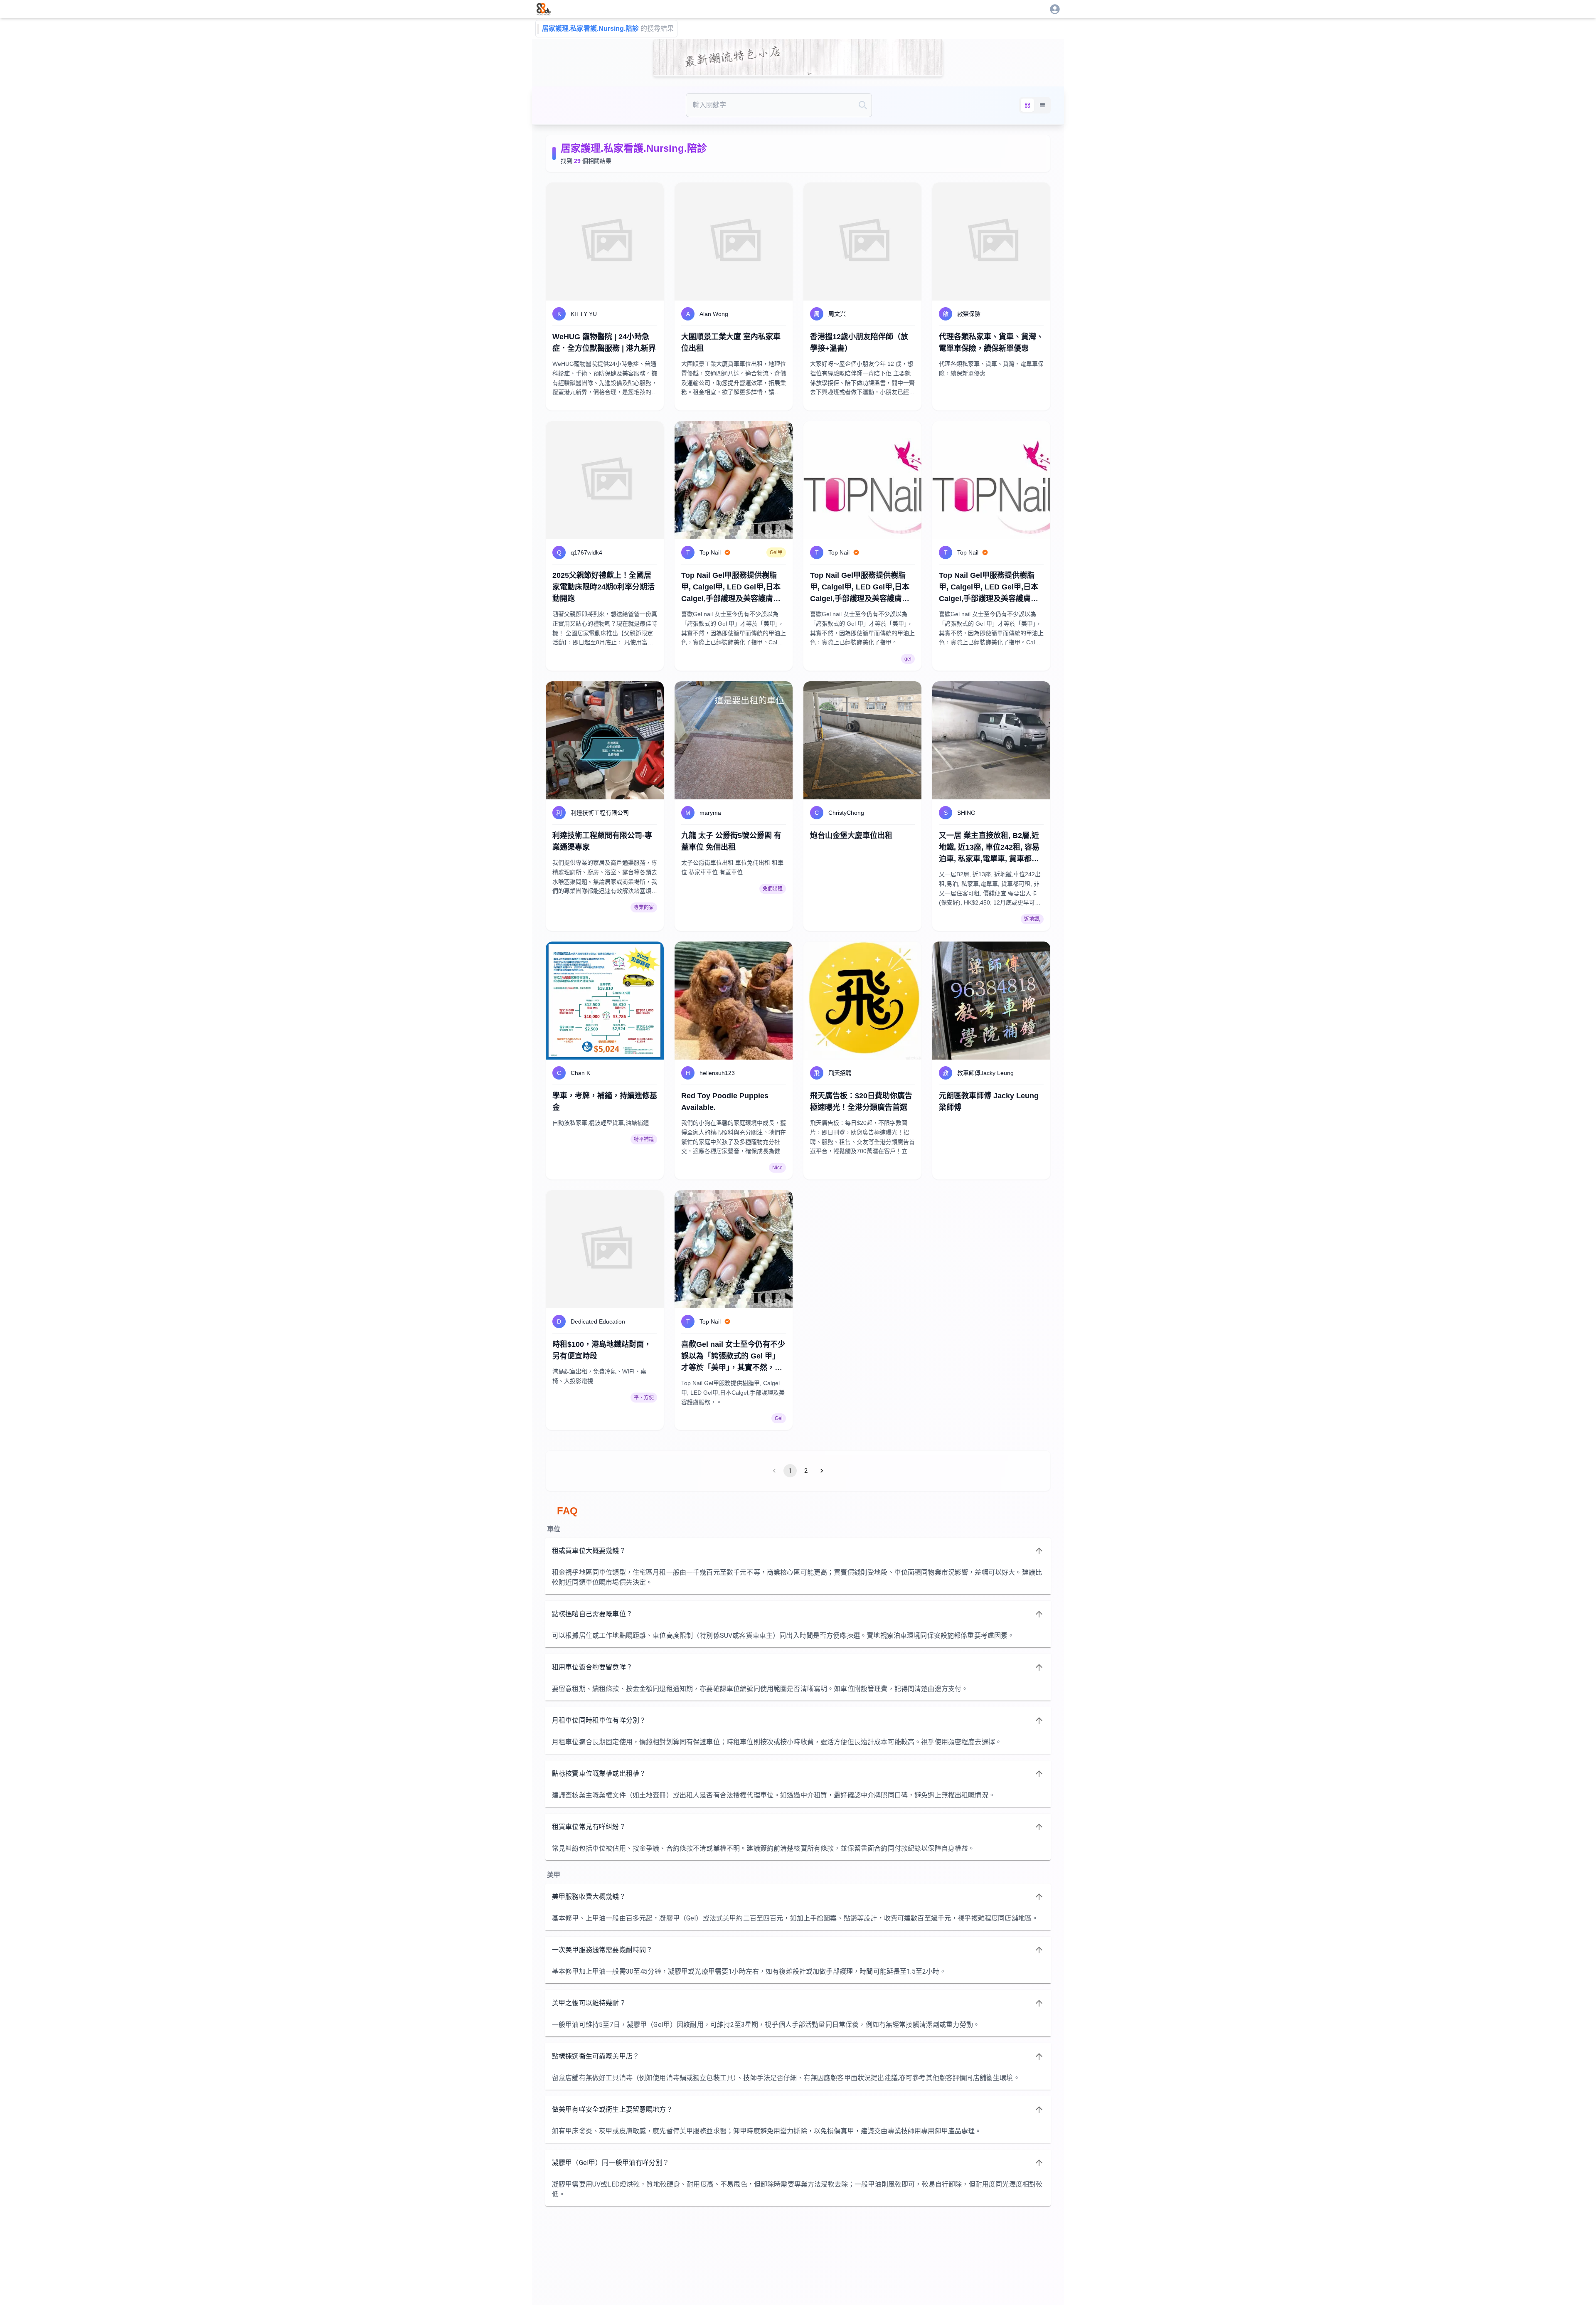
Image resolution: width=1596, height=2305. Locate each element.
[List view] (1042, 105)
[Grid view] (1027, 105)
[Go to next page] (822, 1471)
